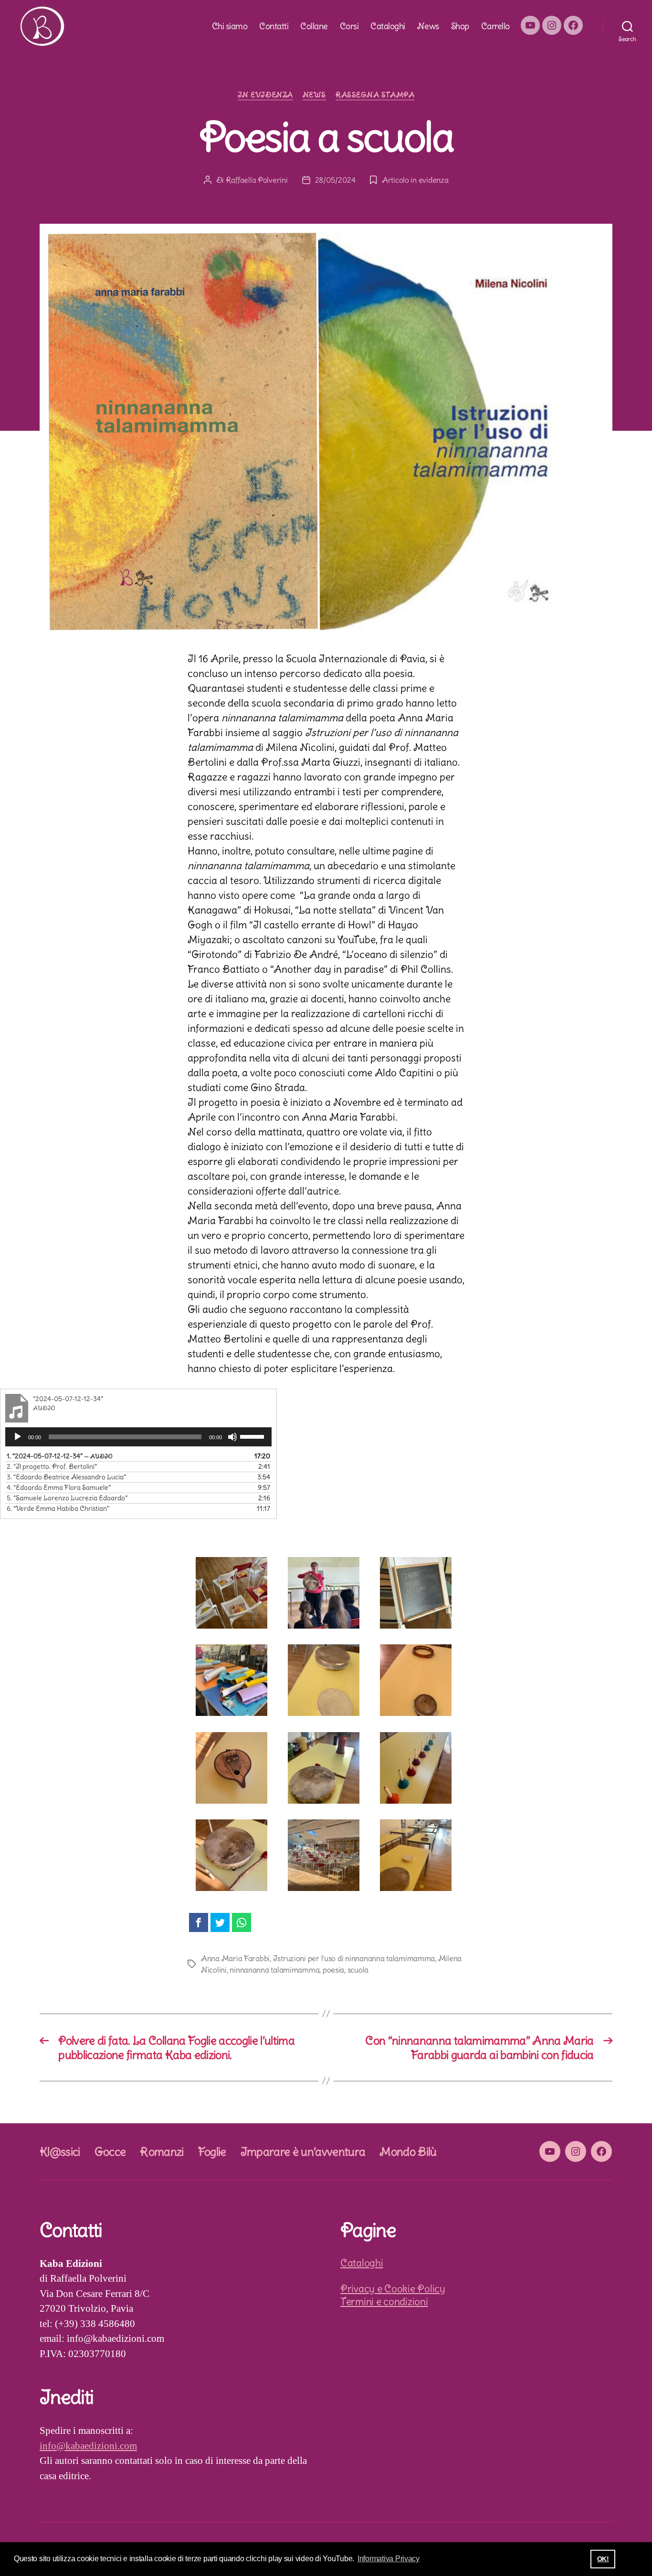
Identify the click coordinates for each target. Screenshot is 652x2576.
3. (66, 1477)
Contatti (274, 26)
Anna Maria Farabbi (235, 1958)
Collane (314, 26)
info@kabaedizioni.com (88, 2446)
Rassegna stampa (375, 95)
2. (52, 1466)
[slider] (253, 1436)
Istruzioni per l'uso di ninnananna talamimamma (354, 1958)
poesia (333, 1970)
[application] (138, 1437)
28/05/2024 (335, 180)
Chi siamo (230, 26)
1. (60, 1456)
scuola (358, 1970)
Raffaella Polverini (257, 180)
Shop (460, 26)
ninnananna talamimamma (274, 1970)
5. (67, 1498)
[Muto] (232, 1437)
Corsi (349, 26)
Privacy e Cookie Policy (393, 2289)
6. (58, 1508)
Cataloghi (388, 26)
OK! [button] (603, 2559)
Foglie (212, 2151)
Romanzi (162, 2151)
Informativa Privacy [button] (389, 2559)
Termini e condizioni (384, 2301)
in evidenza (265, 95)
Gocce (110, 2151)
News (428, 26)
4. (59, 1487)
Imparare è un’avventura (303, 2151)
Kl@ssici (60, 2151)
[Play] (18, 1437)
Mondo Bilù (408, 2151)
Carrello (495, 26)
